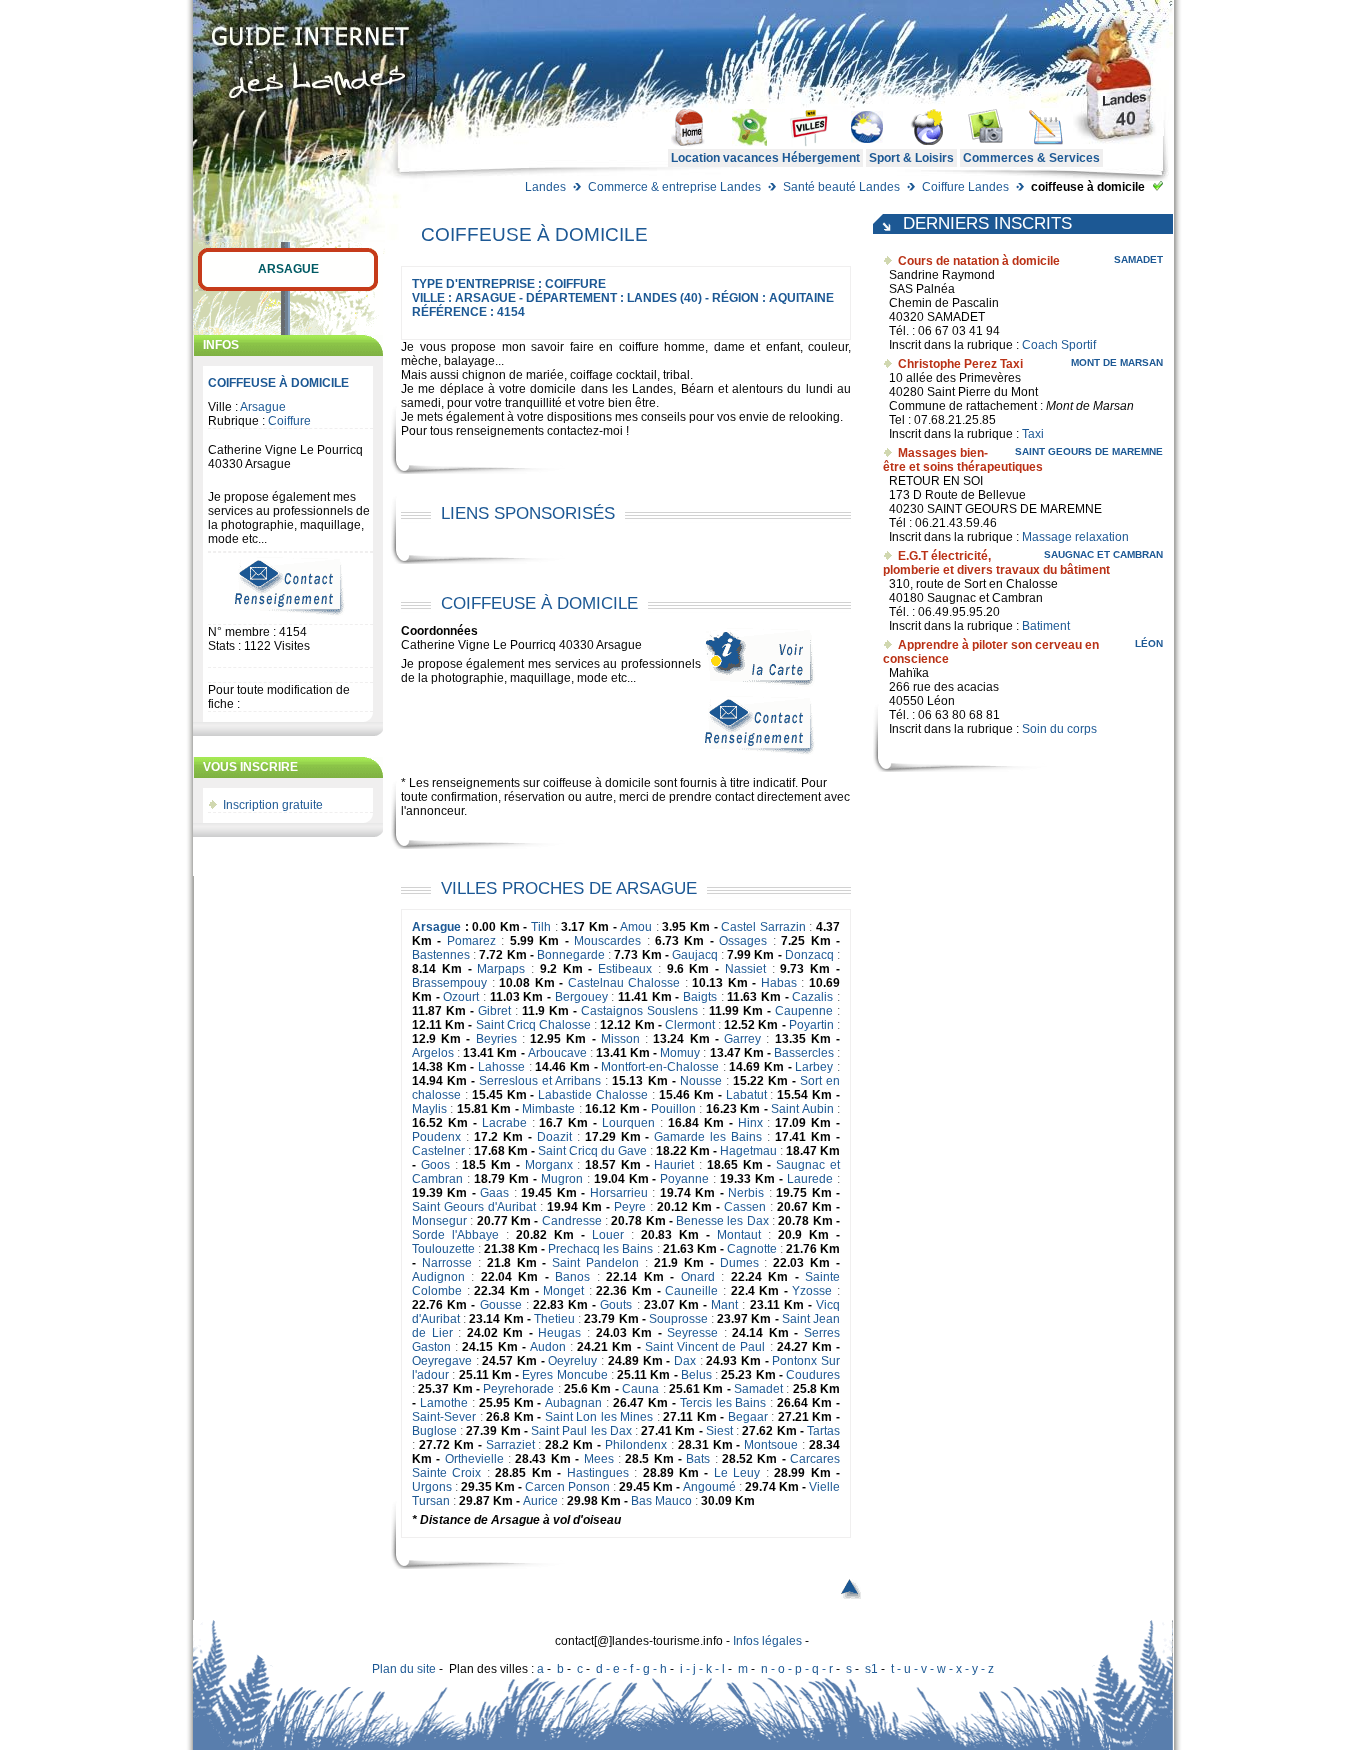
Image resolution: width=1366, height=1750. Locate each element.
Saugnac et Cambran (1103, 554)
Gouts (616, 1305)
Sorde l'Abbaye (455, 1235)
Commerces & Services (1031, 158)
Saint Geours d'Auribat (474, 1207)
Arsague (288, 269)
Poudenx (436, 1137)
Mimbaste (548, 1109)
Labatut (746, 1095)
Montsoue (771, 1445)
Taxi (1033, 434)
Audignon (438, 1277)
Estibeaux (625, 969)
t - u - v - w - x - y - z (942, 1669)
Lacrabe (504, 1123)
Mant (724, 1305)
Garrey (742, 1039)
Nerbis (746, 1193)
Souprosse (678, 1319)
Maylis (429, 1109)
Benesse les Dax (722, 1221)
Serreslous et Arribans (540, 1081)
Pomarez (471, 941)
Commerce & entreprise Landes (674, 187)
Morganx (549, 1165)
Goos (435, 1165)
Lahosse (501, 1067)
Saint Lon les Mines (599, 1417)
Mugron (562, 1179)
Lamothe (444, 1403)
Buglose (434, 1431)
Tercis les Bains (723, 1403)
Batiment (1046, 626)
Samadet (758, 1389)
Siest (719, 1431)
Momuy (680, 1053)
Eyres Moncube (564, 1375)
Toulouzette (443, 1249)
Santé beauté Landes (841, 187)
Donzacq (809, 955)
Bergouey (581, 997)
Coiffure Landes (965, 187)
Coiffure (289, 421)
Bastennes (441, 955)
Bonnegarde (571, 955)
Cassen (745, 1207)
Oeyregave (442, 1361)
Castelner (438, 1151)
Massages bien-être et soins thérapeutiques (963, 460)
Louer (608, 1235)
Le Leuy (737, 1473)
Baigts (700, 997)
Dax (685, 1361)
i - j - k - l (702, 1669)
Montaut (739, 1235)
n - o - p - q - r (797, 1669)
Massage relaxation (1075, 537)
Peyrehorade (518, 1389)
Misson (620, 1039)
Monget (563, 1291)
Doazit (554, 1137)
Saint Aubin (802, 1109)
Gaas (494, 1193)
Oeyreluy (572, 1361)
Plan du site (404, 1669)
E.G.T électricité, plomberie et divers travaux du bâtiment (996, 563)
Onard (698, 1277)
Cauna (640, 1389)
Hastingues (598, 1473)
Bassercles (804, 1053)
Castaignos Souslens (639, 1011)
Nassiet (745, 969)
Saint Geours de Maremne (1089, 451)
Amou (636, 927)
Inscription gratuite (273, 805)
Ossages (743, 941)
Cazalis (812, 997)
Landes (545, 187)
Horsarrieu (619, 1193)
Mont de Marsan (1117, 362)
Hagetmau (748, 1151)
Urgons (432, 1487)
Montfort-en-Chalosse (660, 1067)
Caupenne (804, 1011)
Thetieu (554, 1319)
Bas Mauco (661, 1501)
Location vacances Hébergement (765, 158)
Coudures (813, 1375)
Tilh (541, 927)
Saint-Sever (444, 1417)
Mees (599, 1459)
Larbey (814, 1067)
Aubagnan (573, 1403)
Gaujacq (695, 955)
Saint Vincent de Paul (705, 1347)
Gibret (494, 1011)
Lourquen (628, 1123)
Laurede (810, 1179)
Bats (698, 1459)
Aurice (540, 1501)
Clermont (690, 1025)
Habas (779, 983)
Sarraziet (510, 1445)
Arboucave (557, 1053)
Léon (1149, 643)
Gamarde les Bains (708, 1137)
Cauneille (691, 1291)
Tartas (823, 1431)
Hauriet (674, 1165)
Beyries (496, 1039)
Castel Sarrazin (763, 927)
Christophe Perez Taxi (960, 364)
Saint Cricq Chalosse (533, 1025)
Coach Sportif (1059, 345)
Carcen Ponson (567, 1487)
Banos (572, 1277)
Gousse (501, 1305)
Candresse (572, 1221)
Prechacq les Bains (600, 1249)
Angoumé (709, 1487)
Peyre (630, 1207)
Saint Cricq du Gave (592, 1151)
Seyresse (692, 1333)
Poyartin (811, 1025)
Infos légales (767, 1641)
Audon (548, 1347)
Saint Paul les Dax (581, 1431)
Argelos (433, 1053)
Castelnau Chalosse (624, 983)
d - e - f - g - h (631, 1669)
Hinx (750, 1123)
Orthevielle (474, 1459)
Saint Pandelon (595, 1263)
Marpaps (501, 969)
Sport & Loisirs (911, 158)
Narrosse (447, 1263)
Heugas (559, 1333)
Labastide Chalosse (593, 1095)
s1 (871, 1669)
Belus (696, 1375)
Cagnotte (752, 1249)
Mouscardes (607, 941)
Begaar (748, 1417)
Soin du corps (1059, 729)
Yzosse (812, 1291)
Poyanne (684, 1179)
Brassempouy (449, 983)
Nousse (701, 1081)
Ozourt (461, 997)
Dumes (739, 1263)
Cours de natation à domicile (979, 261)
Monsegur (439, 1221)
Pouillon (673, 1109)
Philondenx (636, 1445)
